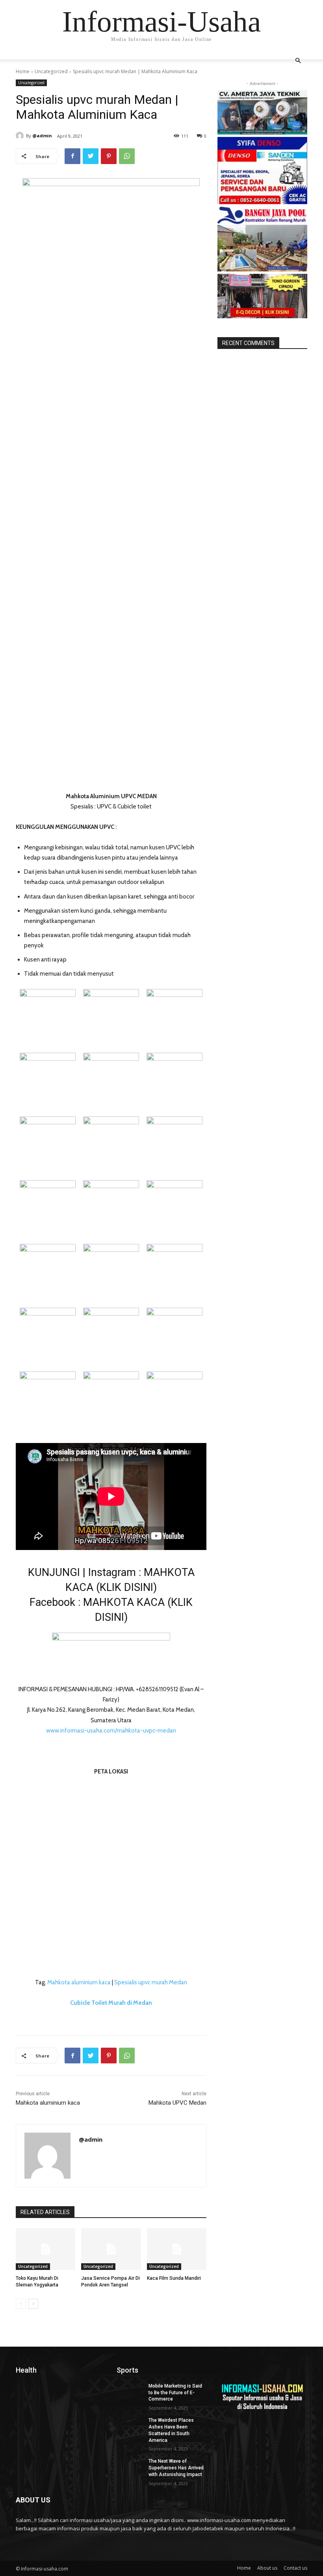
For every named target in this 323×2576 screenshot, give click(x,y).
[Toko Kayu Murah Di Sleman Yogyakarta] (45, 2249)
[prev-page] (21, 2304)
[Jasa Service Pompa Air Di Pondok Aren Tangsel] (111, 2249)
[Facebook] (72, 156)
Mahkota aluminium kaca (79, 1982)
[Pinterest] (109, 156)
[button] (298, 61)
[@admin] (21, 136)
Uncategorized (51, 71)
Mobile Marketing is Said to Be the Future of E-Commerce (175, 2393)
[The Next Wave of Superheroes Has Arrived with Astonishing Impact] (130, 2467)
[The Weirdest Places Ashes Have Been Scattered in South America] (130, 2427)
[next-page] (33, 2304)
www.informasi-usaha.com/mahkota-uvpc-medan (111, 1731)
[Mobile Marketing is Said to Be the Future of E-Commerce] (130, 2392)
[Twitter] (91, 156)
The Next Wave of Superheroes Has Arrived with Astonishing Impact (176, 2468)
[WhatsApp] (127, 156)
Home (23, 71)
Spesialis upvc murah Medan (151, 1982)
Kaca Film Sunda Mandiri (174, 2278)
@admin (42, 136)
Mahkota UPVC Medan (177, 2103)
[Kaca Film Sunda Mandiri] (177, 2249)
